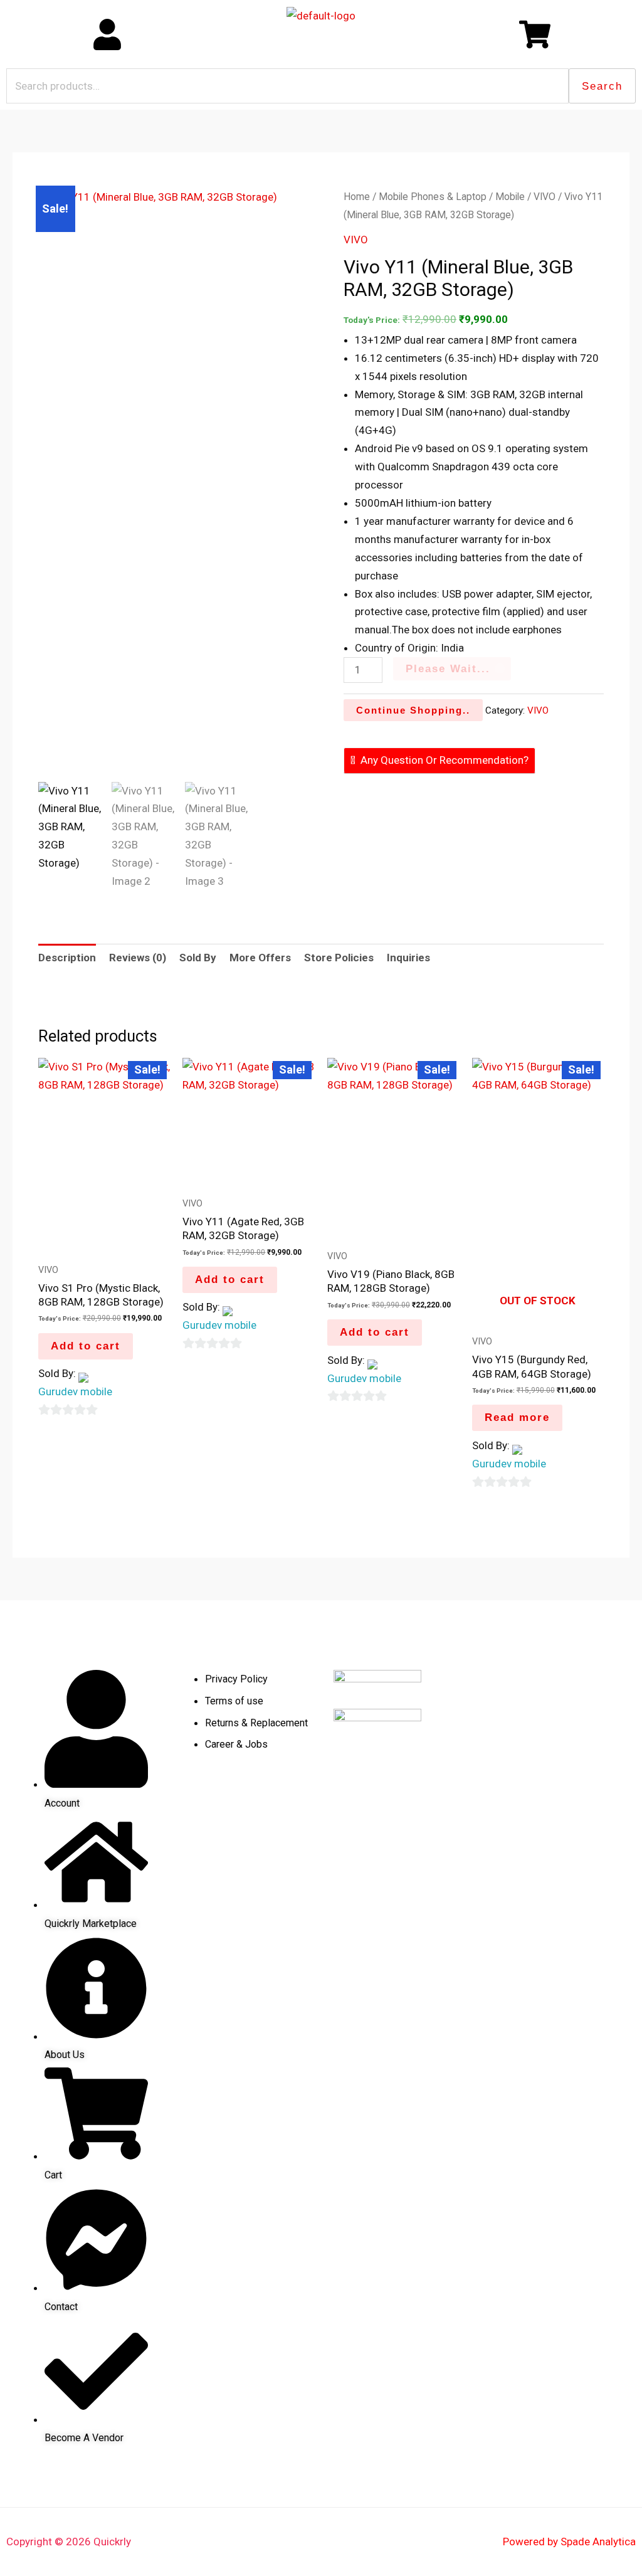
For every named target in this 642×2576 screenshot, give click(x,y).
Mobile (510, 197)
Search (602, 86)
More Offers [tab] (260, 958)
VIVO (545, 197)
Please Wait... (448, 669)
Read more (517, 1417)
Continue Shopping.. (413, 710)
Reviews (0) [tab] (138, 958)
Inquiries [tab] (408, 958)
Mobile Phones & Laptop (433, 197)
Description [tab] (67, 958)
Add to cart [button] (86, 1346)
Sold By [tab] (198, 958)
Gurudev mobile (75, 1391)
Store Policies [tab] (339, 958)
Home (357, 197)
